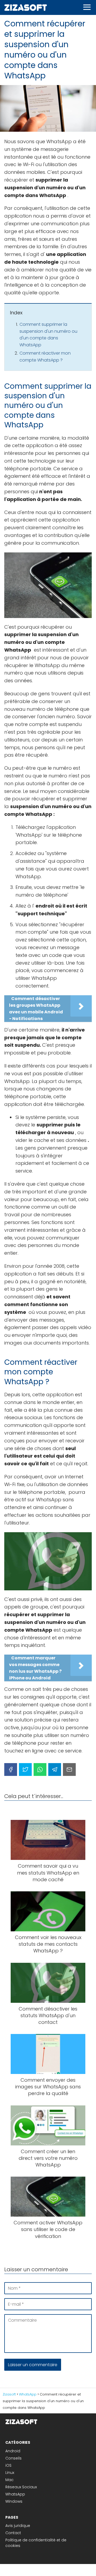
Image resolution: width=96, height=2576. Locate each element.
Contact (13, 2533)
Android (13, 2451)
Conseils (13, 2458)
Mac (9, 2480)
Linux (10, 2473)
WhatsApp (15, 2494)
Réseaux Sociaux (21, 2487)
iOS (8, 2465)
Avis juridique (18, 2526)
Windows (14, 2501)
